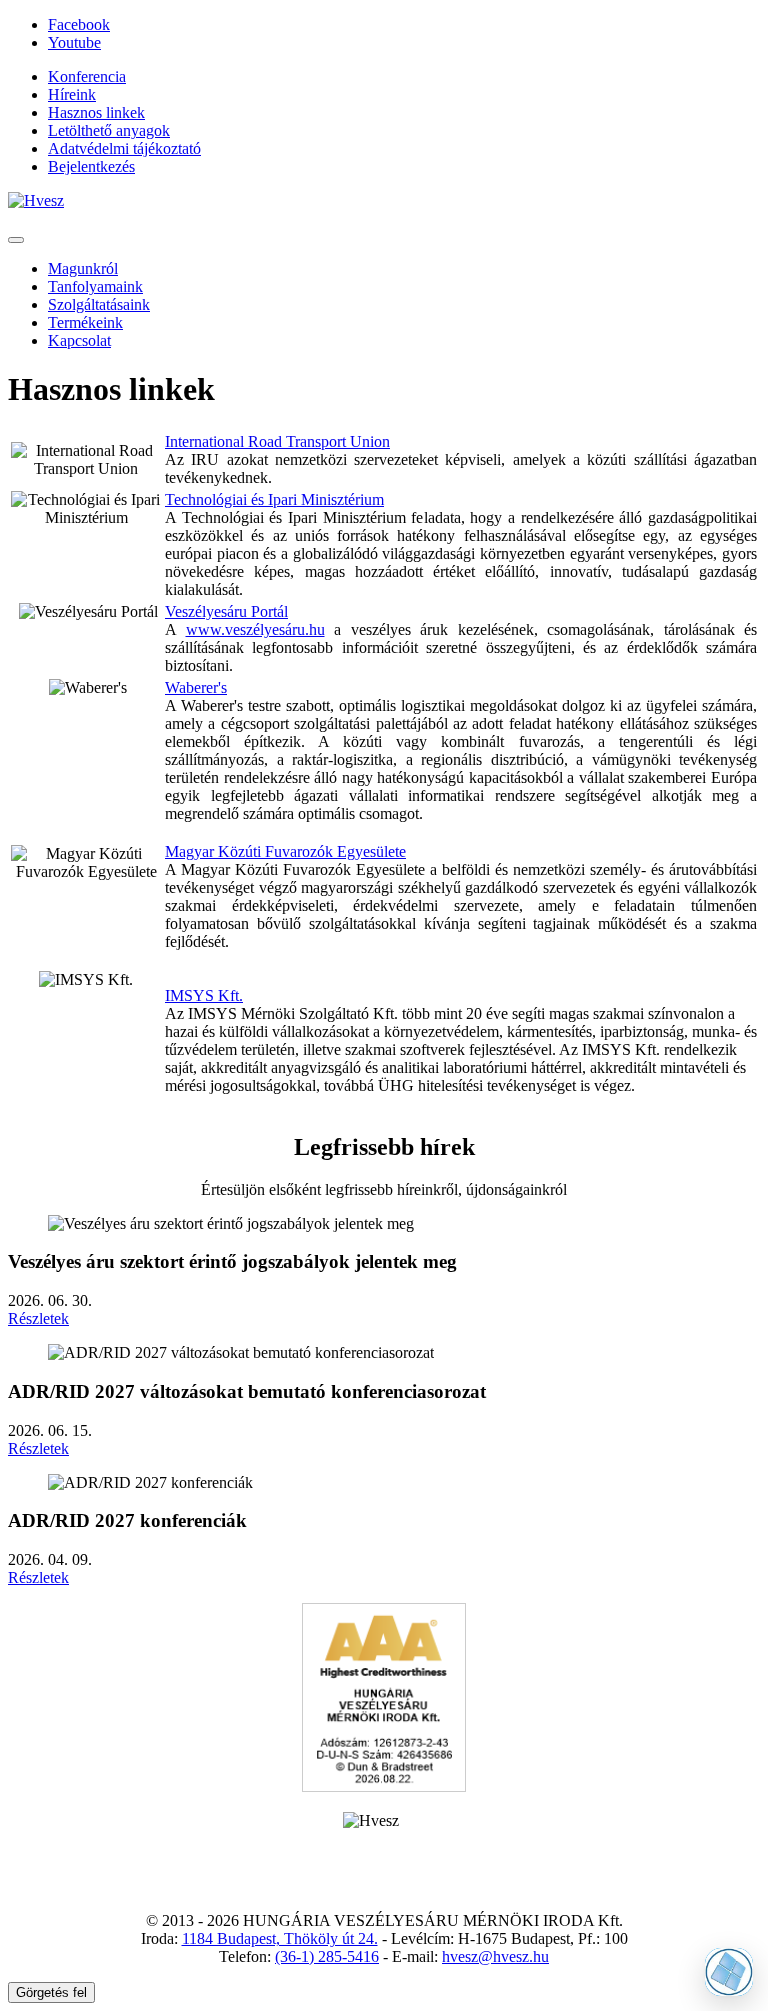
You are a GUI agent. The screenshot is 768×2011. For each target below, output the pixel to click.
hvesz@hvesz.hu (495, 1956)
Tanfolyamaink (95, 286)
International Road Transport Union (277, 441)
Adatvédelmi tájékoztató (124, 148)
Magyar (191, 851)
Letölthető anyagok (109, 130)
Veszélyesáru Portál (226, 611)
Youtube (74, 42)
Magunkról (83, 268)
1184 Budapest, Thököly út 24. (280, 1938)
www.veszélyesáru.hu (255, 629)
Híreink (72, 94)
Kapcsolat (79, 340)
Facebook (79, 24)
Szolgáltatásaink (99, 304)
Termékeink (85, 322)
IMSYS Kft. (204, 995)
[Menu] (16, 240)
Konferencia (87, 76)
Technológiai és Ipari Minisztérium (274, 499)
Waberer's (196, 687)
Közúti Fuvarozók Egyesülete (312, 851)
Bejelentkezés (91, 166)
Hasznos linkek (96, 112)
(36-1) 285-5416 (327, 1956)
